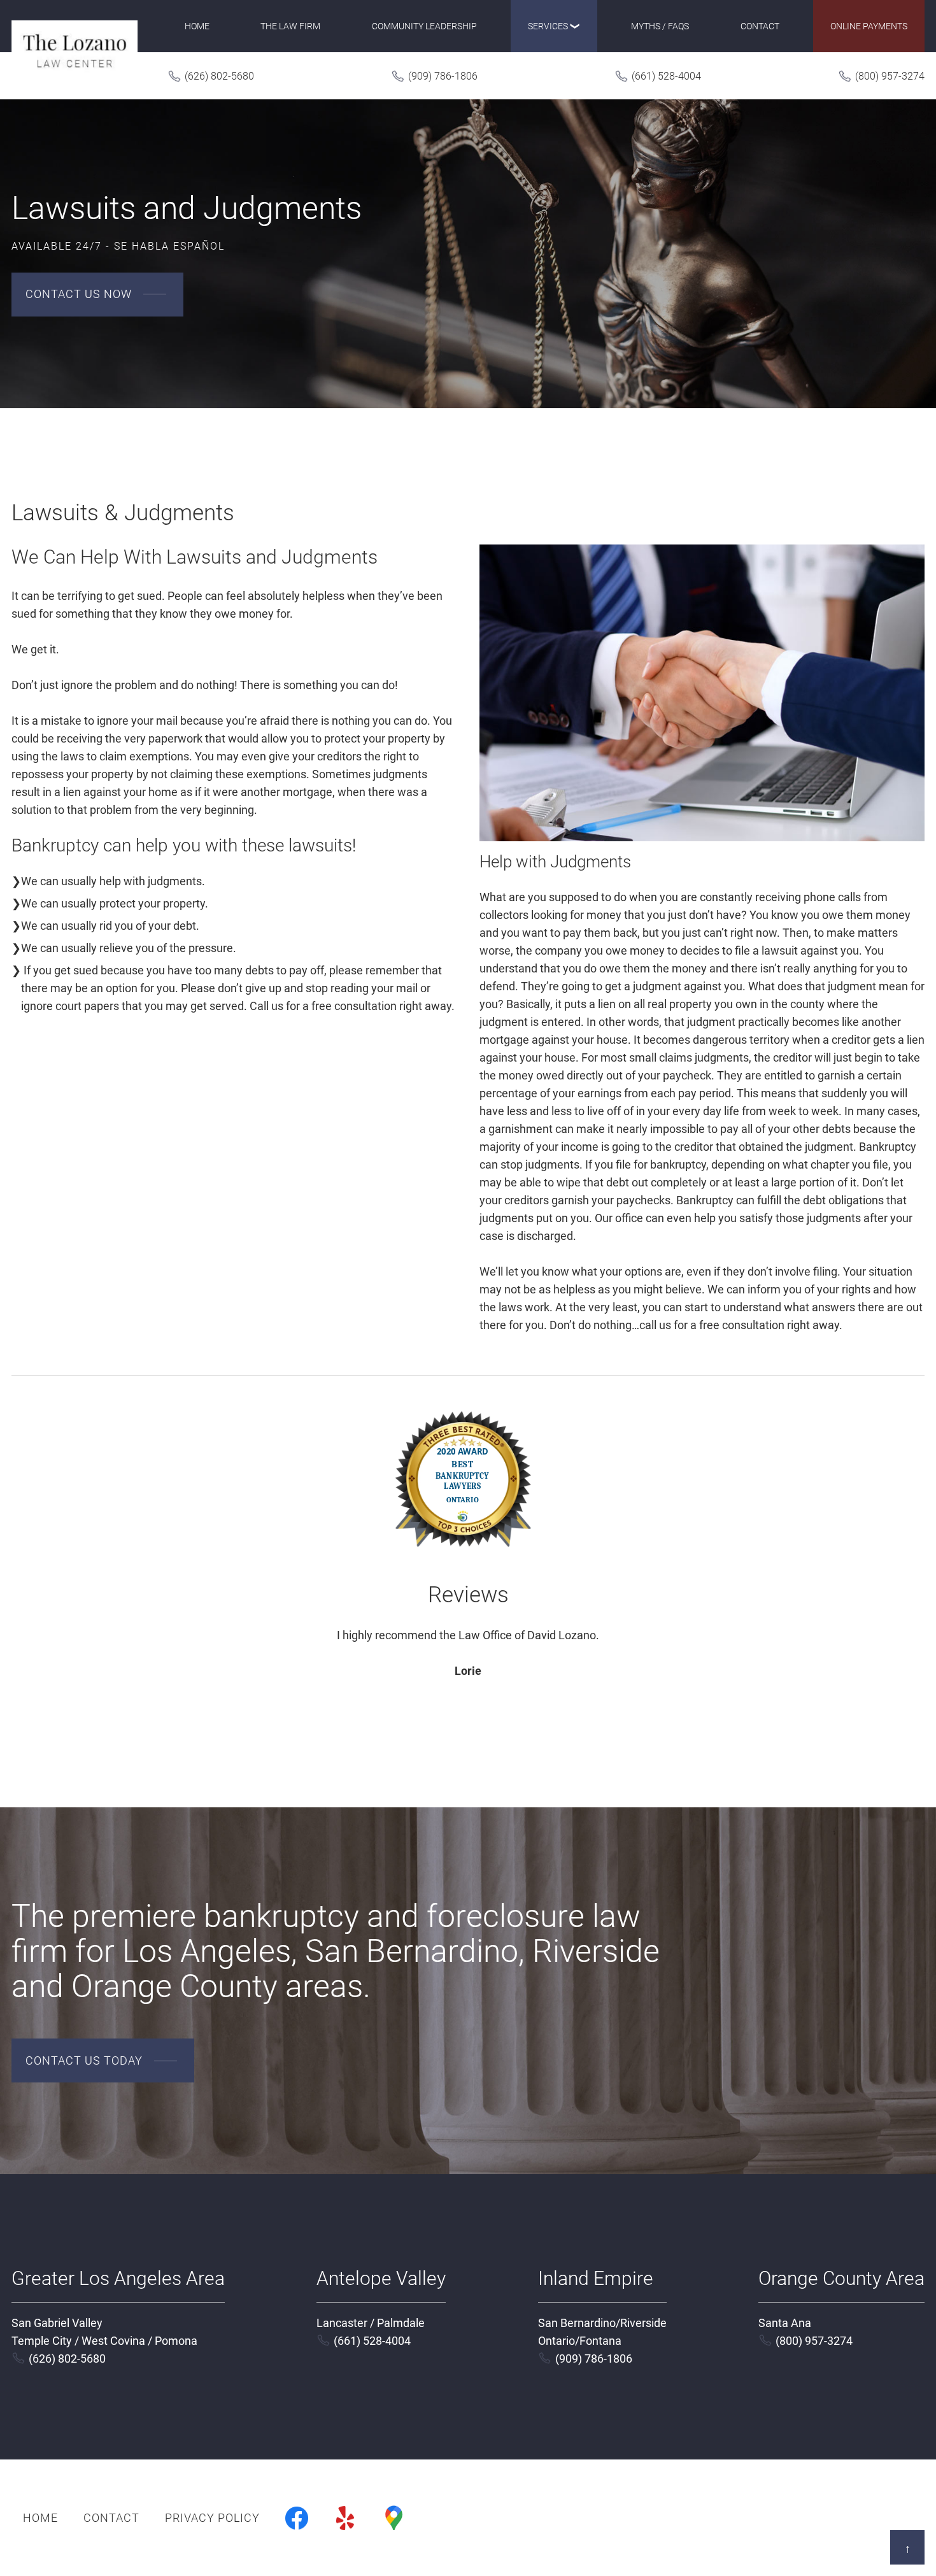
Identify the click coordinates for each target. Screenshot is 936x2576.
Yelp (345, 2518)
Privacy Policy (212, 2518)
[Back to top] (907, 2547)
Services (548, 26)
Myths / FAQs (660, 26)
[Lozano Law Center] (74, 50)
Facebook (297, 2518)
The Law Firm (290, 26)
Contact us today (84, 2060)
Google (394, 2518)
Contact (760, 26)
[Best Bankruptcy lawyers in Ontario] (468, 1573)
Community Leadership (424, 26)
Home (197, 26)
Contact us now (79, 294)
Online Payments (869, 26)
